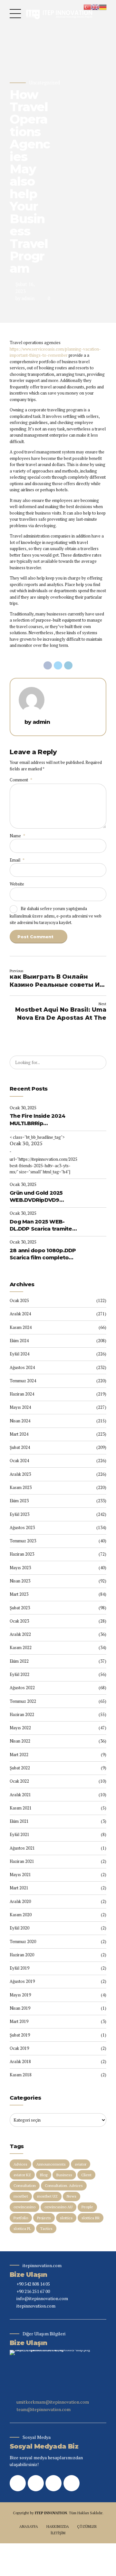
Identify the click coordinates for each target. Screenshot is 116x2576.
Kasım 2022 (21, 1647)
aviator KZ (22, 2175)
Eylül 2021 (19, 1834)
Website (17, 884)
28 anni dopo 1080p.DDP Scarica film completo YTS (43, 1255)
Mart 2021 (19, 1888)
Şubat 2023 (20, 1608)
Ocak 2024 (19, 1461)
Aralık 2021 (20, 1795)
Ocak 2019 (19, 2048)
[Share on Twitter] (58, 666)
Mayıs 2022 (20, 1728)
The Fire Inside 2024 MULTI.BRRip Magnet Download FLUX (42, 1120)
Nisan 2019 (20, 2008)
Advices (20, 2164)
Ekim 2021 (19, 1821)
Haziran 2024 (22, 1394)
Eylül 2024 (19, 1354)
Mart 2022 (19, 1755)
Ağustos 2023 (22, 1527)
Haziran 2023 (22, 1554)
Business (64, 2175)
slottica (66, 2218)
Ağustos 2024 (22, 1367)
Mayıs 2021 (20, 1875)
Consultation (25, 2185)
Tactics (46, 2228)
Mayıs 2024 (20, 1407)
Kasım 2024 (21, 1327)
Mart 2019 (19, 2021)
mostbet (21, 2196)
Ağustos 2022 (22, 1688)
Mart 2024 (19, 1434)
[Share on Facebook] (48, 666)
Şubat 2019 (20, 2035)
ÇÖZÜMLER (87, 2526)
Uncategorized (44, 83)
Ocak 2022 (19, 1781)
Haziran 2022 (22, 1714)
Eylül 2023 (19, 1514)
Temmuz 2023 (23, 1541)
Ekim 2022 (19, 1661)
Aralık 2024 (20, 1314)
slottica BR (91, 2218)
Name (17, 836)
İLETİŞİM (58, 2533)
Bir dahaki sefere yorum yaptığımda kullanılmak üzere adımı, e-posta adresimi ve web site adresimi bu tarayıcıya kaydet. (56, 915)
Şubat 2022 (20, 1768)
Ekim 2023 (19, 1501)
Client (86, 2175)
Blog (44, 2175)
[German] (103, 6)
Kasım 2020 (21, 1915)
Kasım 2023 (21, 1487)
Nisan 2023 (20, 1581)
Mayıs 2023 (20, 1568)
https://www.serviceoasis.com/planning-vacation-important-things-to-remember (55, 352)
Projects (44, 2218)
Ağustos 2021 (22, 1848)
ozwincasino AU (58, 2207)
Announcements (51, 2164)
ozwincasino (24, 2207)
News (72, 2196)
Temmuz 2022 (23, 1701)
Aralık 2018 (20, 2061)
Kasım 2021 (21, 1808)
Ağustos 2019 (22, 1981)
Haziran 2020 (22, 1955)
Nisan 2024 (20, 1421)
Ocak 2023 (19, 1621)
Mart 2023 (19, 1594)
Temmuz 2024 (23, 1381)
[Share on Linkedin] (68, 666)
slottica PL (22, 2228)
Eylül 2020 (19, 1928)
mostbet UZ (47, 2196)
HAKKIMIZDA (58, 2526)
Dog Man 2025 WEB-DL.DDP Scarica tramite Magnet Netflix (41, 1226)
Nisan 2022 (20, 1741)
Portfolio (21, 2218)
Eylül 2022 (19, 1674)
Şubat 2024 (20, 1447)
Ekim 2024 (19, 1341)
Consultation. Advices (64, 2185)
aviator (81, 2164)
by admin (25, 298)
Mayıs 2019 (20, 1995)
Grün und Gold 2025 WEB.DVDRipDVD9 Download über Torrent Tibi (42, 1197)
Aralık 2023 (20, 1474)
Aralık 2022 (20, 1634)
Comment (21, 780)
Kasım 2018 (21, 2075)
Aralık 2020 (20, 1901)
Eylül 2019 (19, 1968)
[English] (95, 6)
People (87, 2207)
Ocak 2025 (19, 1300)
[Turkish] (87, 6)
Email (17, 860)
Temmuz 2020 (23, 1941)
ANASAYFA (29, 2526)
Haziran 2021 (22, 1861)
